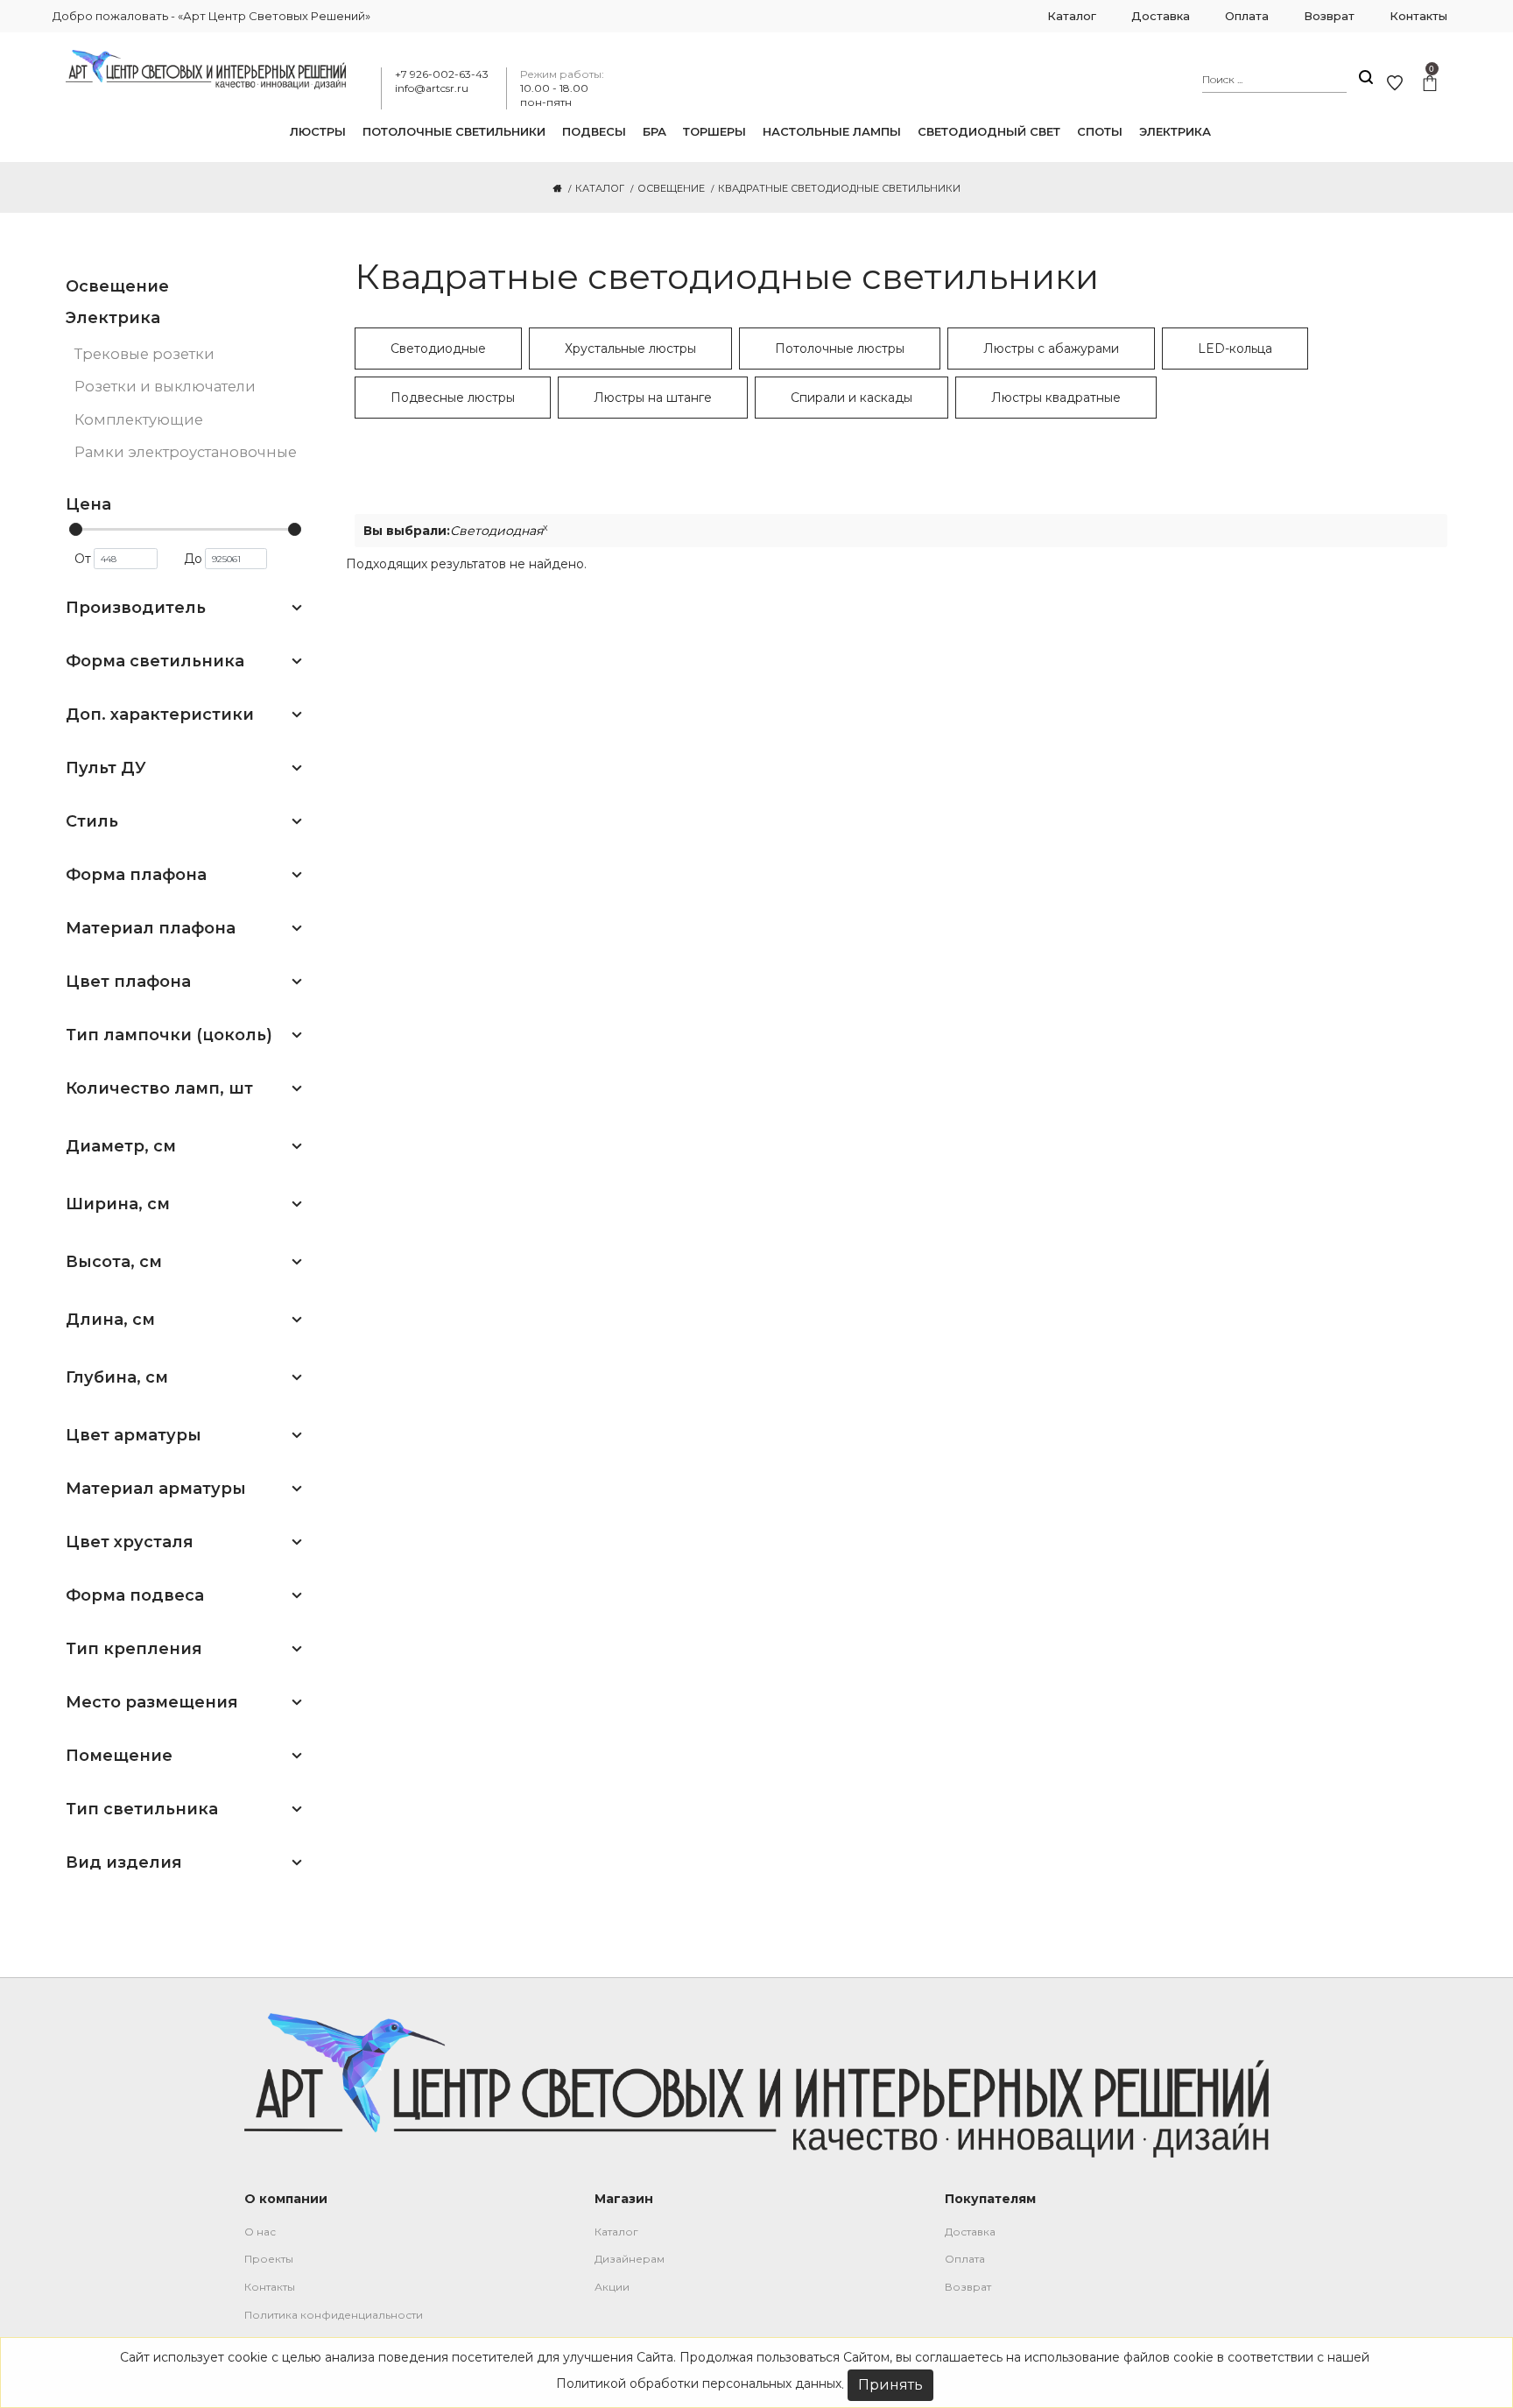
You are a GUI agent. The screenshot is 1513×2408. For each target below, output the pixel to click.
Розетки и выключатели (165, 386)
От (83, 559)
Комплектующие (139, 419)
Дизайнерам (630, 2259)
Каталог (616, 2232)
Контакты (270, 2287)
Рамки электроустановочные (186, 452)
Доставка (970, 2232)
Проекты (269, 2259)
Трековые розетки (144, 354)
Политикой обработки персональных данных (699, 2383)
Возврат (968, 2287)
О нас (260, 2232)
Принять (890, 2385)
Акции (612, 2287)
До (193, 559)
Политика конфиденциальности (334, 2315)
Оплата (965, 2259)
